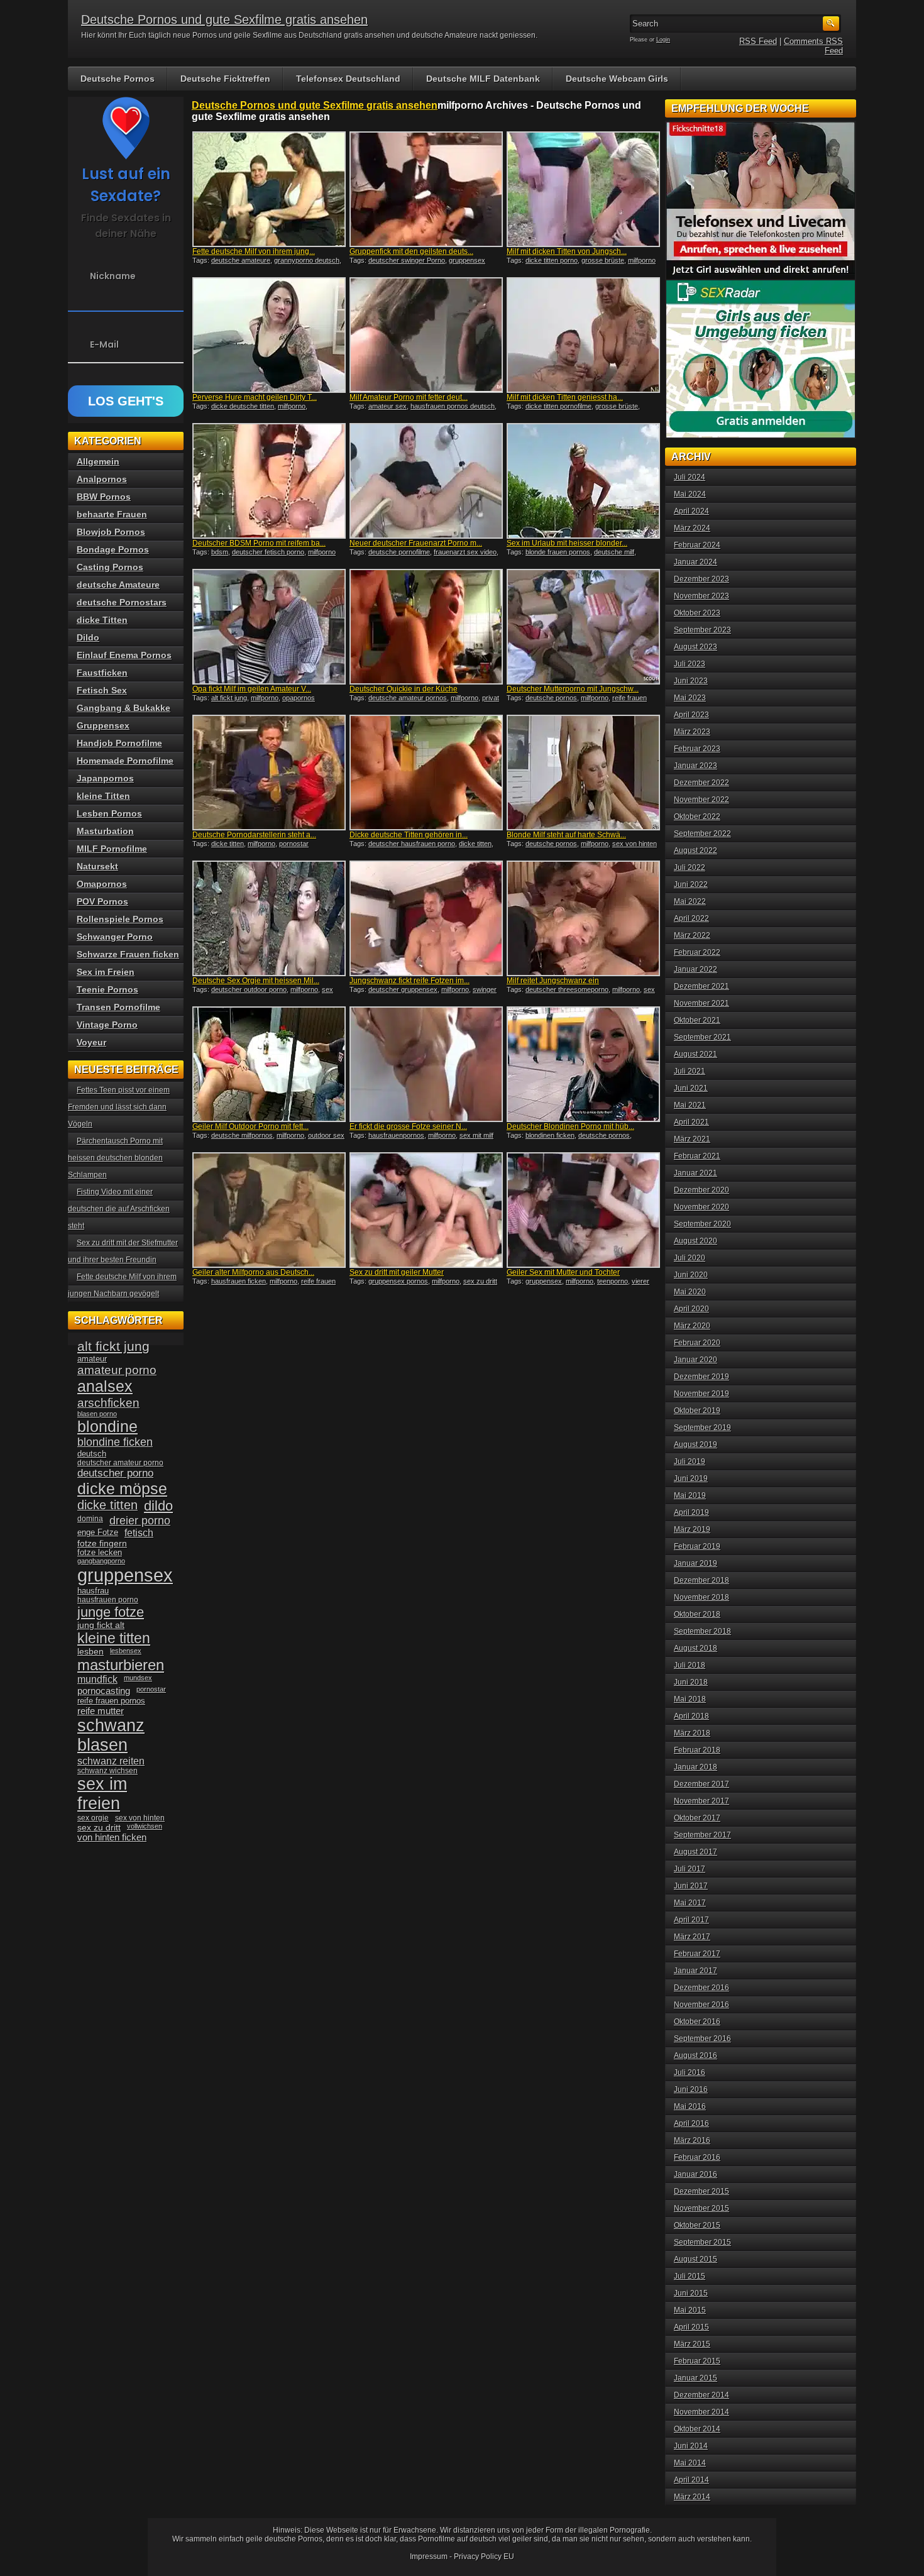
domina (90, 1519)
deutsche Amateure (118, 585)
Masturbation (105, 831)
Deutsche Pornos (118, 79)
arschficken (108, 1402)
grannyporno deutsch (307, 260)
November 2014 (701, 2412)
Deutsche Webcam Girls (617, 79)
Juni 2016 (691, 2089)
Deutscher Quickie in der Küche (404, 689)
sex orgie (93, 1818)
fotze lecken (100, 1553)
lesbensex (126, 1651)
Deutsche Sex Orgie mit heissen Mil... (256, 981)
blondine (107, 1426)
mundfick (97, 1679)
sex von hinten (635, 844)
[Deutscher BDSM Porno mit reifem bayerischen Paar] (269, 481)
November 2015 (701, 2208)
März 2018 (692, 1733)
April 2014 (691, 2480)
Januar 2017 (696, 1971)
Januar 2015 (696, 2378)
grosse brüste (603, 260)
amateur (92, 1359)
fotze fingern (102, 1544)
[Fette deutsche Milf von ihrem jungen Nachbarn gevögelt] (269, 189)
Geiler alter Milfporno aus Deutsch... (253, 1272)
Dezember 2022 (701, 783)
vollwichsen (145, 1826)
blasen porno (97, 1414)
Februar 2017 (697, 1954)
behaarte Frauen (112, 514)
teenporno (613, 1281)
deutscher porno (115, 1473)
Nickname (113, 276)
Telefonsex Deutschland (348, 79)
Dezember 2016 (701, 1988)
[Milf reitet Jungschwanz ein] (583, 918)
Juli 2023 (690, 664)
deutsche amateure (241, 260)
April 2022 (691, 918)
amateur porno (117, 1370)
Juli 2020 (690, 1258)
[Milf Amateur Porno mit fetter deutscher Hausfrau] (426, 335)
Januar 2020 (696, 1360)
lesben (91, 1652)
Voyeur (91, 1042)
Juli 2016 (690, 2072)
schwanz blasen (111, 1735)
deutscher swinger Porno (407, 260)
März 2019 (692, 1529)
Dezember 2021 (701, 986)
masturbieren (121, 1665)
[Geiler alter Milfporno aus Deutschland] (269, 1210)
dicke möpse (122, 1489)
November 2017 (701, 1801)
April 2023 (691, 715)
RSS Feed (758, 41)
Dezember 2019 (701, 1377)
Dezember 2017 (701, 1784)
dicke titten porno (552, 260)
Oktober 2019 (697, 1411)
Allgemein (98, 461)
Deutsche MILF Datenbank (483, 79)
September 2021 (702, 1037)
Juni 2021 (691, 1088)
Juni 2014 (691, 2446)
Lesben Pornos (109, 813)
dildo (158, 1506)
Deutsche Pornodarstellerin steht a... (254, 835)
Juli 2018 (690, 1665)
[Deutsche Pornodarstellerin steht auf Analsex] (269, 773)
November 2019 (701, 1394)
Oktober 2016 (697, 2022)
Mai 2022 (690, 901)
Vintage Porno (107, 1025)
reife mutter (101, 1711)
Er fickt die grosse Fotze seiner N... (408, 1126)
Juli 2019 (690, 1461)
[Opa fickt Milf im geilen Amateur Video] (269, 627)
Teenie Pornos (107, 989)
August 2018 (696, 1648)
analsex (105, 1386)
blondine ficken (115, 1442)
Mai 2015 (690, 2310)
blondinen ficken (550, 1135)
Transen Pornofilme (118, 1007)
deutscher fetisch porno (268, 552)
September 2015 (702, 2242)
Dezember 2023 (701, 579)
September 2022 (702, 834)
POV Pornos (102, 901)
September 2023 (702, 630)
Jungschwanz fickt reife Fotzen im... (410, 981)
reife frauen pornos (111, 1701)
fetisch (139, 1533)
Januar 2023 (696, 766)
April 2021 (691, 1122)
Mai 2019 (690, 1495)
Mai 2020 (690, 1292)
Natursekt (97, 866)
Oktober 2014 (697, 2429)
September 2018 (702, 1631)
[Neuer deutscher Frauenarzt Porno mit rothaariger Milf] (426, 481)
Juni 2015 (691, 2293)
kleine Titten (103, 796)
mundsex (138, 1678)
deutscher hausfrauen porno (412, 844)
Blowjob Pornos (111, 532)
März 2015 (692, 2344)
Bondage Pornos (113, 549)
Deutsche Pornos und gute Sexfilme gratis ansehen (224, 19)
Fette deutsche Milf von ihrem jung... (254, 251)
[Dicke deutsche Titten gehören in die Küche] (426, 773)
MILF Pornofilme (112, 849)
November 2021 (701, 1003)
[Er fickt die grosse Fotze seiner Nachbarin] (426, 1064)
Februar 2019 (697, 1546)
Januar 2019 (696, 1563)
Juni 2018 (691, 1682)
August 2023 (696, 647)
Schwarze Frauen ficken (128, 954)
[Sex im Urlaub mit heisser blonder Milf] (583, 481)
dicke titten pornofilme (558, 406)
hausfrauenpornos (396, 1135)
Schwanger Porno (115, 937)
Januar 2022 (696, 969)
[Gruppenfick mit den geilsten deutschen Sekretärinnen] (426, 189)
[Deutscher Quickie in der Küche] (426, 627)
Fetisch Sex (102, 690)
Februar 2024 (697, 545)
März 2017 (692, 1937)
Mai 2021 (690, 1105)
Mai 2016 (690, 2106)
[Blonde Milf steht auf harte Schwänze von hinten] (583, 773)
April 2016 (691, 2123)
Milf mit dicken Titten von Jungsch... (567, 251)
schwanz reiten (111, 1761)
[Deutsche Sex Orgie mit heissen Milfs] (269, 918)
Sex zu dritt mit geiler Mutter (397, 1272)
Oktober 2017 (697, 1818)
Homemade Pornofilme (125, 761)
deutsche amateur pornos (408, 698)
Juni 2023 (691, 681)
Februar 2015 (697, 2361)
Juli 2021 (690, 1071)
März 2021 (692, 1139)
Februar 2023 (697, 749)
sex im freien (102, 1794)
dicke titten (228, 844)
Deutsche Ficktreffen (225, 79)
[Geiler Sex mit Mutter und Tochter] (583, 1210)
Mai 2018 (690, 1699)
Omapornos (102, 884)
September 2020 (702, 1224)
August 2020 (696, 1241)
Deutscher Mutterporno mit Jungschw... (573, 689)
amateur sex (388, 406)
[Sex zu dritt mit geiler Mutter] (426, 1210)
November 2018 (701, 1597)
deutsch (92, 1454)
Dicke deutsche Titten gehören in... (409, 835)
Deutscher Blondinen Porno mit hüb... (570, 1126)
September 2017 (702, 1835)
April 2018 (691, 1716)
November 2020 (701, 1207)
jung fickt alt (101, 1625)
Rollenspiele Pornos (120, 919)
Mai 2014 (690, 2463)
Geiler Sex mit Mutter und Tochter (563, 1272)
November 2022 (701, 800)
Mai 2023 (690, 698)
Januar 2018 (696, 1767)
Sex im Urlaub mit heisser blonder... (567, 543)
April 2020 (691, 1309)
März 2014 (692, 2497)
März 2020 (692, 1326)
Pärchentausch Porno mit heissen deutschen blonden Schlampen (115, 1158)
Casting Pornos (110, 567)
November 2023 (701, 596)
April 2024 (691, 511)
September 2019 (702, 1428)
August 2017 (696, 1852)
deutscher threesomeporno (567, 989)
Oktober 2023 (697, 613)
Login (663, 40)
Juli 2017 (690, 1869)
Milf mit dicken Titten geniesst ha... (565, 397)
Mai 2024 (690, 494)
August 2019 (696, 1445)
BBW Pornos (104, 497)
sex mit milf (476, 1135)
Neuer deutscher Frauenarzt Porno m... (416, 543)
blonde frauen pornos (558, 552)
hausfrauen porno (108, 1600)
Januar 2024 (696, 562)
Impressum (429, 2557)
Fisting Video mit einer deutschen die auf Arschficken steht (119, 1209)
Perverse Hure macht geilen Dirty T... (255, 397)
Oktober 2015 (697, 2225)
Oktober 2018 (697, 1614)
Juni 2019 (691, 1478)
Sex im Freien (106, 972)
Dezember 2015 (701, 2191)
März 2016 (692, 2140)
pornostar (294, 844)
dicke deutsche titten (243, 406)
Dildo (88, 637)
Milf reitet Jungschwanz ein (553, 981)
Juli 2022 (690, 867)
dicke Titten (102, 620)
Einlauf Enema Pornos (124, 655)
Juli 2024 (690, 477)
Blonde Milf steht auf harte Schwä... (566, 835)
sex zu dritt (480, 1281)
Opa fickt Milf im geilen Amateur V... (252, 689)
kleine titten (114, 1638)
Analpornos (102, 479)
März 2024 (692, 528)
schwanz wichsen (107, 1771)
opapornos (299, 698)
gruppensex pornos (398, 1281)
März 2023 (692, 732)
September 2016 (702, 2039)
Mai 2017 (690, 1903)
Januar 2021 (696, 1173)
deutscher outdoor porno (249, 989)
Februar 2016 (697, 2157)
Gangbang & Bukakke (124, 708)
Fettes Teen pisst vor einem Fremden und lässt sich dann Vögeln (119, 1107)
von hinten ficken (112, 1837)
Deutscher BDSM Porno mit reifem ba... (259, 543)
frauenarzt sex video (465, 552)
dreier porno (140, 1521)
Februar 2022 (697, 952)
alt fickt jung (229, 698)
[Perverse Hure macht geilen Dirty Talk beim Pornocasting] (269, 335)
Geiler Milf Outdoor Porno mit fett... (250, 1126)
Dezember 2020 (701, 1190)
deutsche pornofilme (399, 552)
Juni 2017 (691, 1886)
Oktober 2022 (697, 817)
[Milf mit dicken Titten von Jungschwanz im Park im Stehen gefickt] (583, 189)
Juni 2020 (691, 1275)
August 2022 (696, 850)
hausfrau (93, 1591)
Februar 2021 (697, 1156)
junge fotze (111, 1612)
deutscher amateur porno (120, 1463)
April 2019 (691, 1512)
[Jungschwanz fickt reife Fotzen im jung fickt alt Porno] (426, 918)
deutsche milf (614, 552)
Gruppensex (103, 725)
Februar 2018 (697, 1750)
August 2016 (696, 2056)
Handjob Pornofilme (119, 743)
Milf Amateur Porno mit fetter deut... (409, 397)
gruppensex (544, 1281)
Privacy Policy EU (484, 2557)
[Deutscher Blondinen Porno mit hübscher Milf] (583, 1064)
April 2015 (691, 2327)
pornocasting (104, 1691)
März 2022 (692, 935)
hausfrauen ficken (239, 1281)
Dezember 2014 (701, 2395)
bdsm (220, 552)
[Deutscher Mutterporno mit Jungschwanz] (583, 627)
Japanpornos (105, 778)
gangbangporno (101, 1561)
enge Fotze (98, 1532)
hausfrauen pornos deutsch (453, 406)
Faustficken (102, 673)
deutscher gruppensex (403, 989)
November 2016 (701, 2005)
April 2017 (691, 1920)
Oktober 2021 (697, 1020)
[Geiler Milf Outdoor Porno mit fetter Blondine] (269, 1064)
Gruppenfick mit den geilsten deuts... (411, 251)
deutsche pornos (551, 698)
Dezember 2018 (701, 1580)
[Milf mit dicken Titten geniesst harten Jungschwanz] (583, 335)
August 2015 (696, 2259)
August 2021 (696, 1054)
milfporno (642, 260)
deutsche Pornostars (122, 602)
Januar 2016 (696, 2174)
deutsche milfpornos (242, 1135)
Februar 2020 (697, 1343)
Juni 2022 (691, 884)
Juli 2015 (690, 2276)
